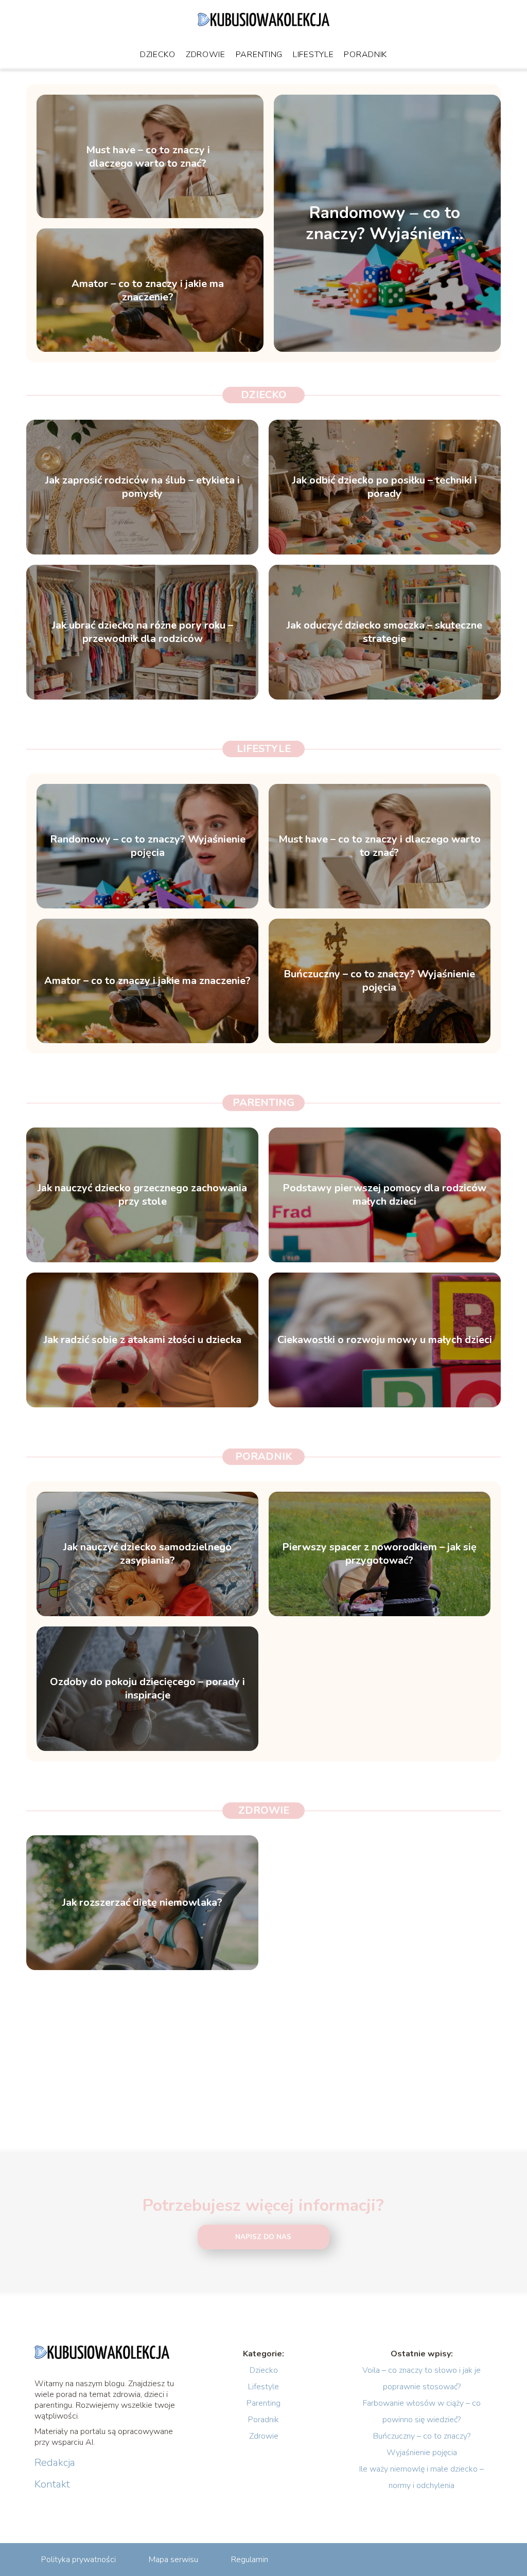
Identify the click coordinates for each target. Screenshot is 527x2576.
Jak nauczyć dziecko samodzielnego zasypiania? (147, 1554)
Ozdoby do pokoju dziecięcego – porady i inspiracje (147, 1689)
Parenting (259, 55)
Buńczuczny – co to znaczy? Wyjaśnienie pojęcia (379, 981)
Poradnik (365, 55)
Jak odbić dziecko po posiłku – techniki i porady (385, 487)
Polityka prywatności (78, 2560)
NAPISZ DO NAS (263, 2237)
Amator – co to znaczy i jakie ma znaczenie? (148, 290)
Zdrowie (206, 55)
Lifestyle (313, 55)
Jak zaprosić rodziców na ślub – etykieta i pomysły (143, 487)
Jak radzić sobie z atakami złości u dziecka (143, 1340)
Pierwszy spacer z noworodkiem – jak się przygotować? (379, 1554)
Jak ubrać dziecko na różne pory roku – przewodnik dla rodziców (143, 632)
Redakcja (55, 2463)
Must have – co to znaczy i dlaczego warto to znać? (148, 156)
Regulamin (250, 2560)
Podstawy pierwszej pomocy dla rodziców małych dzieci (384, 1195)
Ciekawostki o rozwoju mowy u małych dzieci (385, 1340)
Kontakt (52, 2484)
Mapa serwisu (173, 2560)
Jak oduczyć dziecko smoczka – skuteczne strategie (384, 632)
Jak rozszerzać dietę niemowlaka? (142, 1903)
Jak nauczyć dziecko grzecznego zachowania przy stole (142, 1195)
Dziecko (158, 55)
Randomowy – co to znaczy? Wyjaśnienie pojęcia (385, 223)
